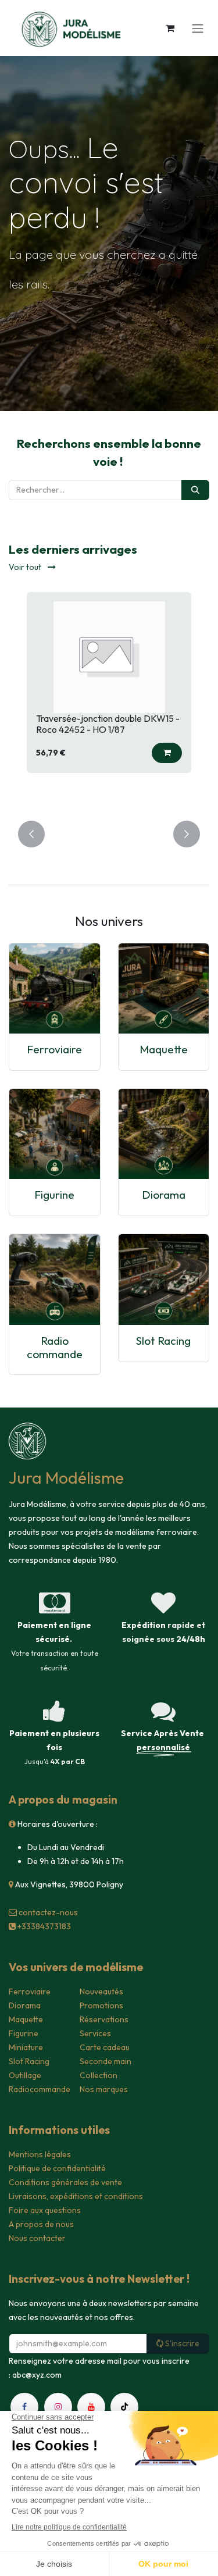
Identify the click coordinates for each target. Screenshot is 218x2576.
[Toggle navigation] (198, 28)
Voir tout (26, 567)
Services (95, 2033)
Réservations (104, 2019)
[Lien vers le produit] (55, 989)
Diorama (164, 1195)
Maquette (164, 1049)
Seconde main (106, 2061)
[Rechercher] (195, 490)
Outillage (25, 2075)
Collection (99, 2075)
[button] (85, 753)
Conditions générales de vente (65, 2182)
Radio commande (55, 1347)
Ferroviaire (54, 1049)
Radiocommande (40, 2089)
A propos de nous (41, 2224)
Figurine (54, 1195)
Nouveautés (101, 1991)
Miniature (26, 2047)
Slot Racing (163, 1341)
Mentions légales (40, 2154)
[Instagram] (58, 2407)
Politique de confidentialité (57, 2168)
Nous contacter (37, 2238)
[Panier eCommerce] (170, 28)
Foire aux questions (45, 2210)
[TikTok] (124, 2407)
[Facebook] (24, 2407)
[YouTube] (91, 2407)
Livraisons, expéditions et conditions (76, 2196)
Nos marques (104, 2089)
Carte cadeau (105, 2047)
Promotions (101, 2005)
